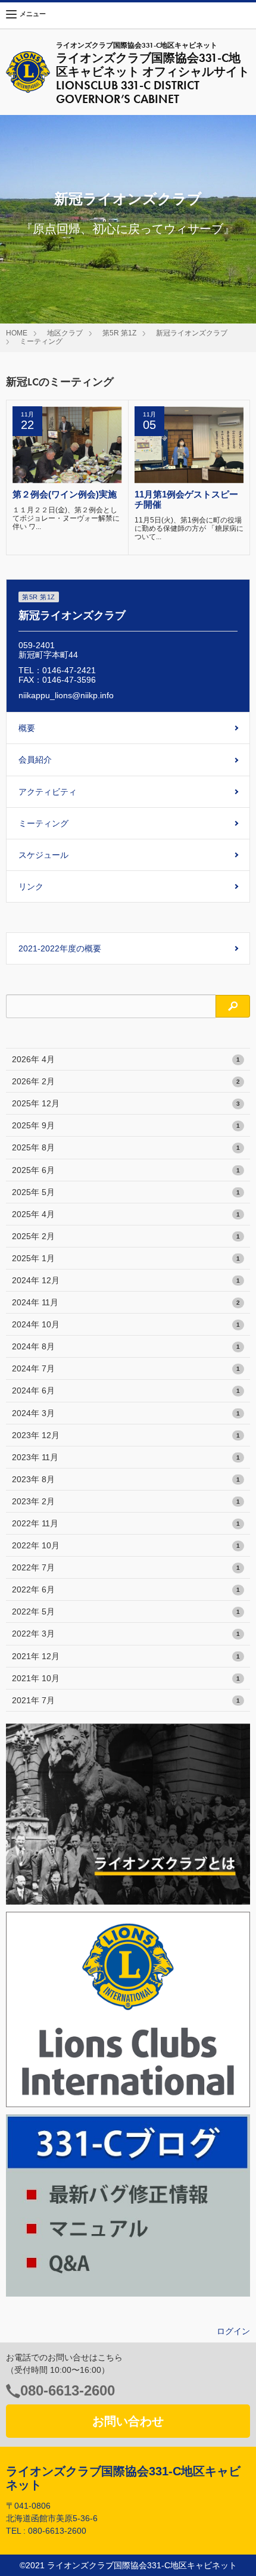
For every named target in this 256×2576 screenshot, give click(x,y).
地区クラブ (65, 333)
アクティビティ (48, 792)
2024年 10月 (126, 1324)
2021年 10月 (126, 1678)
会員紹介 (35, 760)
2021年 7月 (126, 1700)
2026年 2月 (126, 1081)
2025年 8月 (126, 1147)
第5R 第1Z (119, 333)
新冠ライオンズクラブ (192, 333)
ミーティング (41, 341)
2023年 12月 (126, 1435)
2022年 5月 (126, 1611)
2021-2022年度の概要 (60, 948)
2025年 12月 (126, 1103)
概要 (27, 728)
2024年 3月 (126, 1413)
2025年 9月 (126, 1125)
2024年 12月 (126, 1280)
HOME (17, 333)
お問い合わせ (128, 2421)
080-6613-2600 (68, 2390)
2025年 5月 (126, 1192)
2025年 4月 (126, 1214)
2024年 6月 (126, 1390)
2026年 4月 (126, 1059)
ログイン (233, 2331)
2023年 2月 (126, 1501)
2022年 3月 (126, 1634)
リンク (31, 886)
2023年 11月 (126, 1457)
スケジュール (43, 855)
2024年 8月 (126, 1346)
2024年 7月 (126, 1368)
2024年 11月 (126, 1302)
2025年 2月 (126, 1236)
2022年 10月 (126, 1545)
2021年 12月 (126, 1656)
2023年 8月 (126, 1479)
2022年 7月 (126, 1567)
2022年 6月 (126, 1589)
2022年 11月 (126, 1523)
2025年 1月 (126, 1258)
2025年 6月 (126, 1170)
